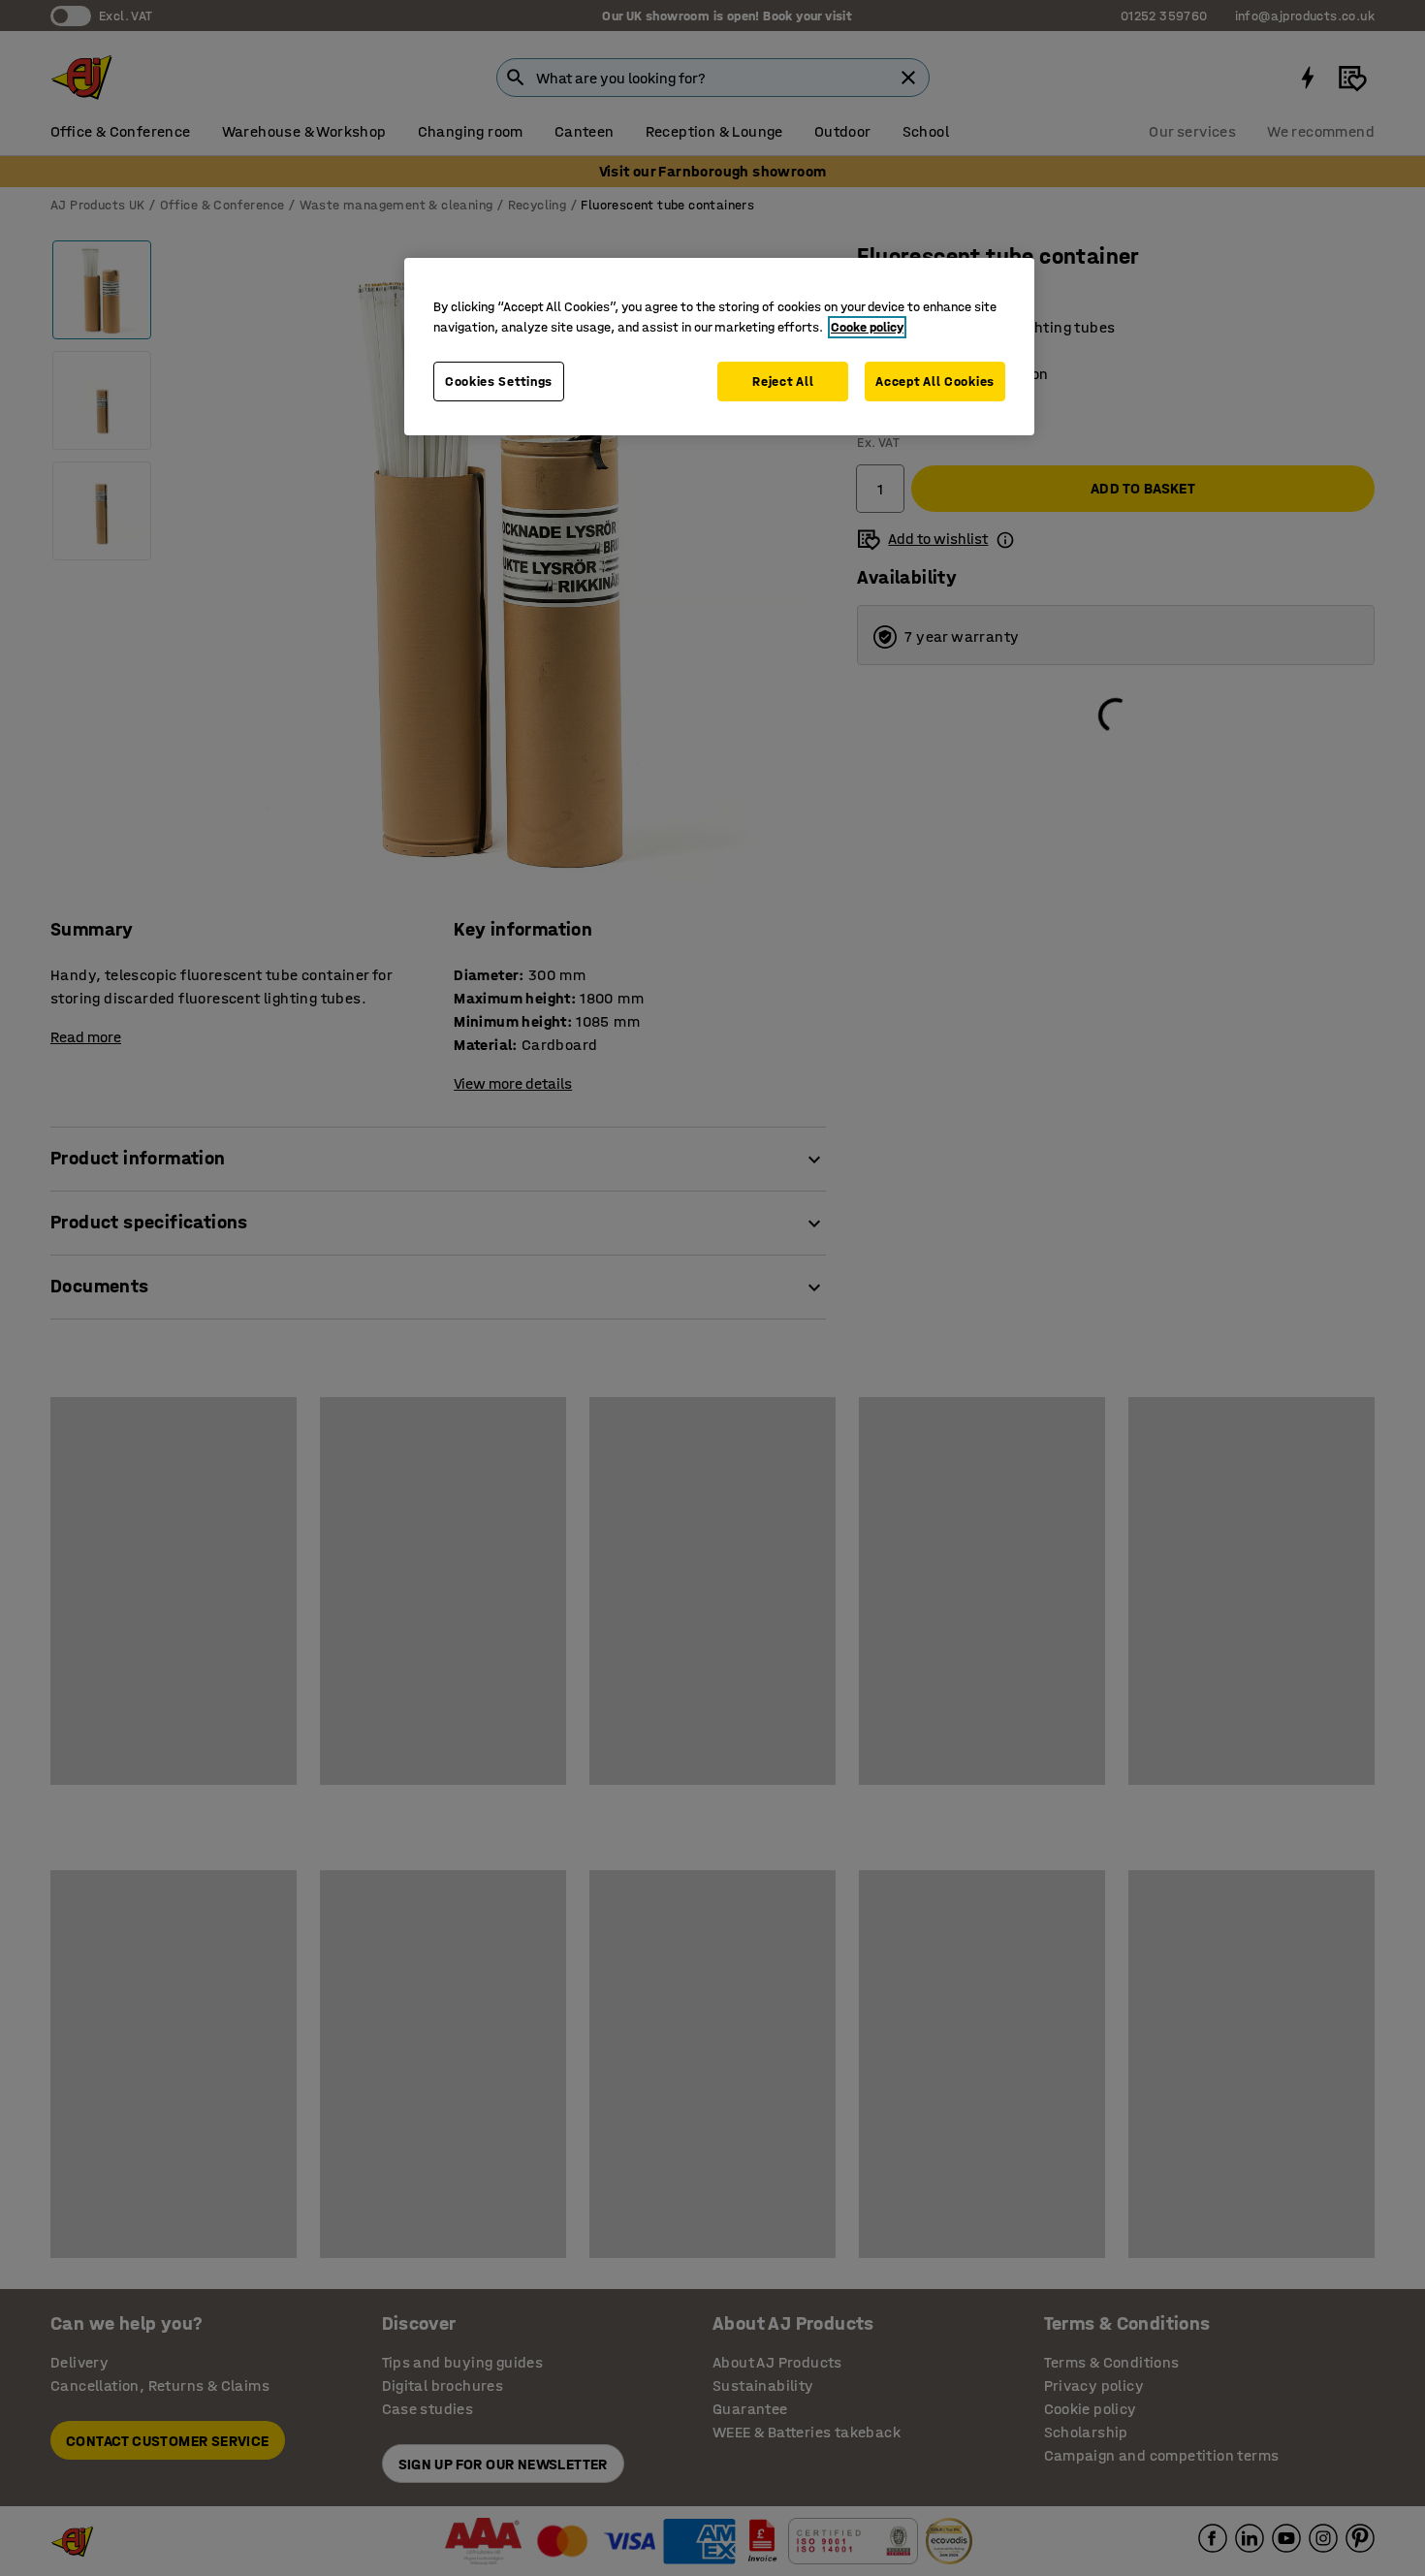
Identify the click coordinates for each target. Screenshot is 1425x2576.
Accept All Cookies (935, 382)
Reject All (783, 382)
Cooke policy (867, 327)
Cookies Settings (499, 382)
